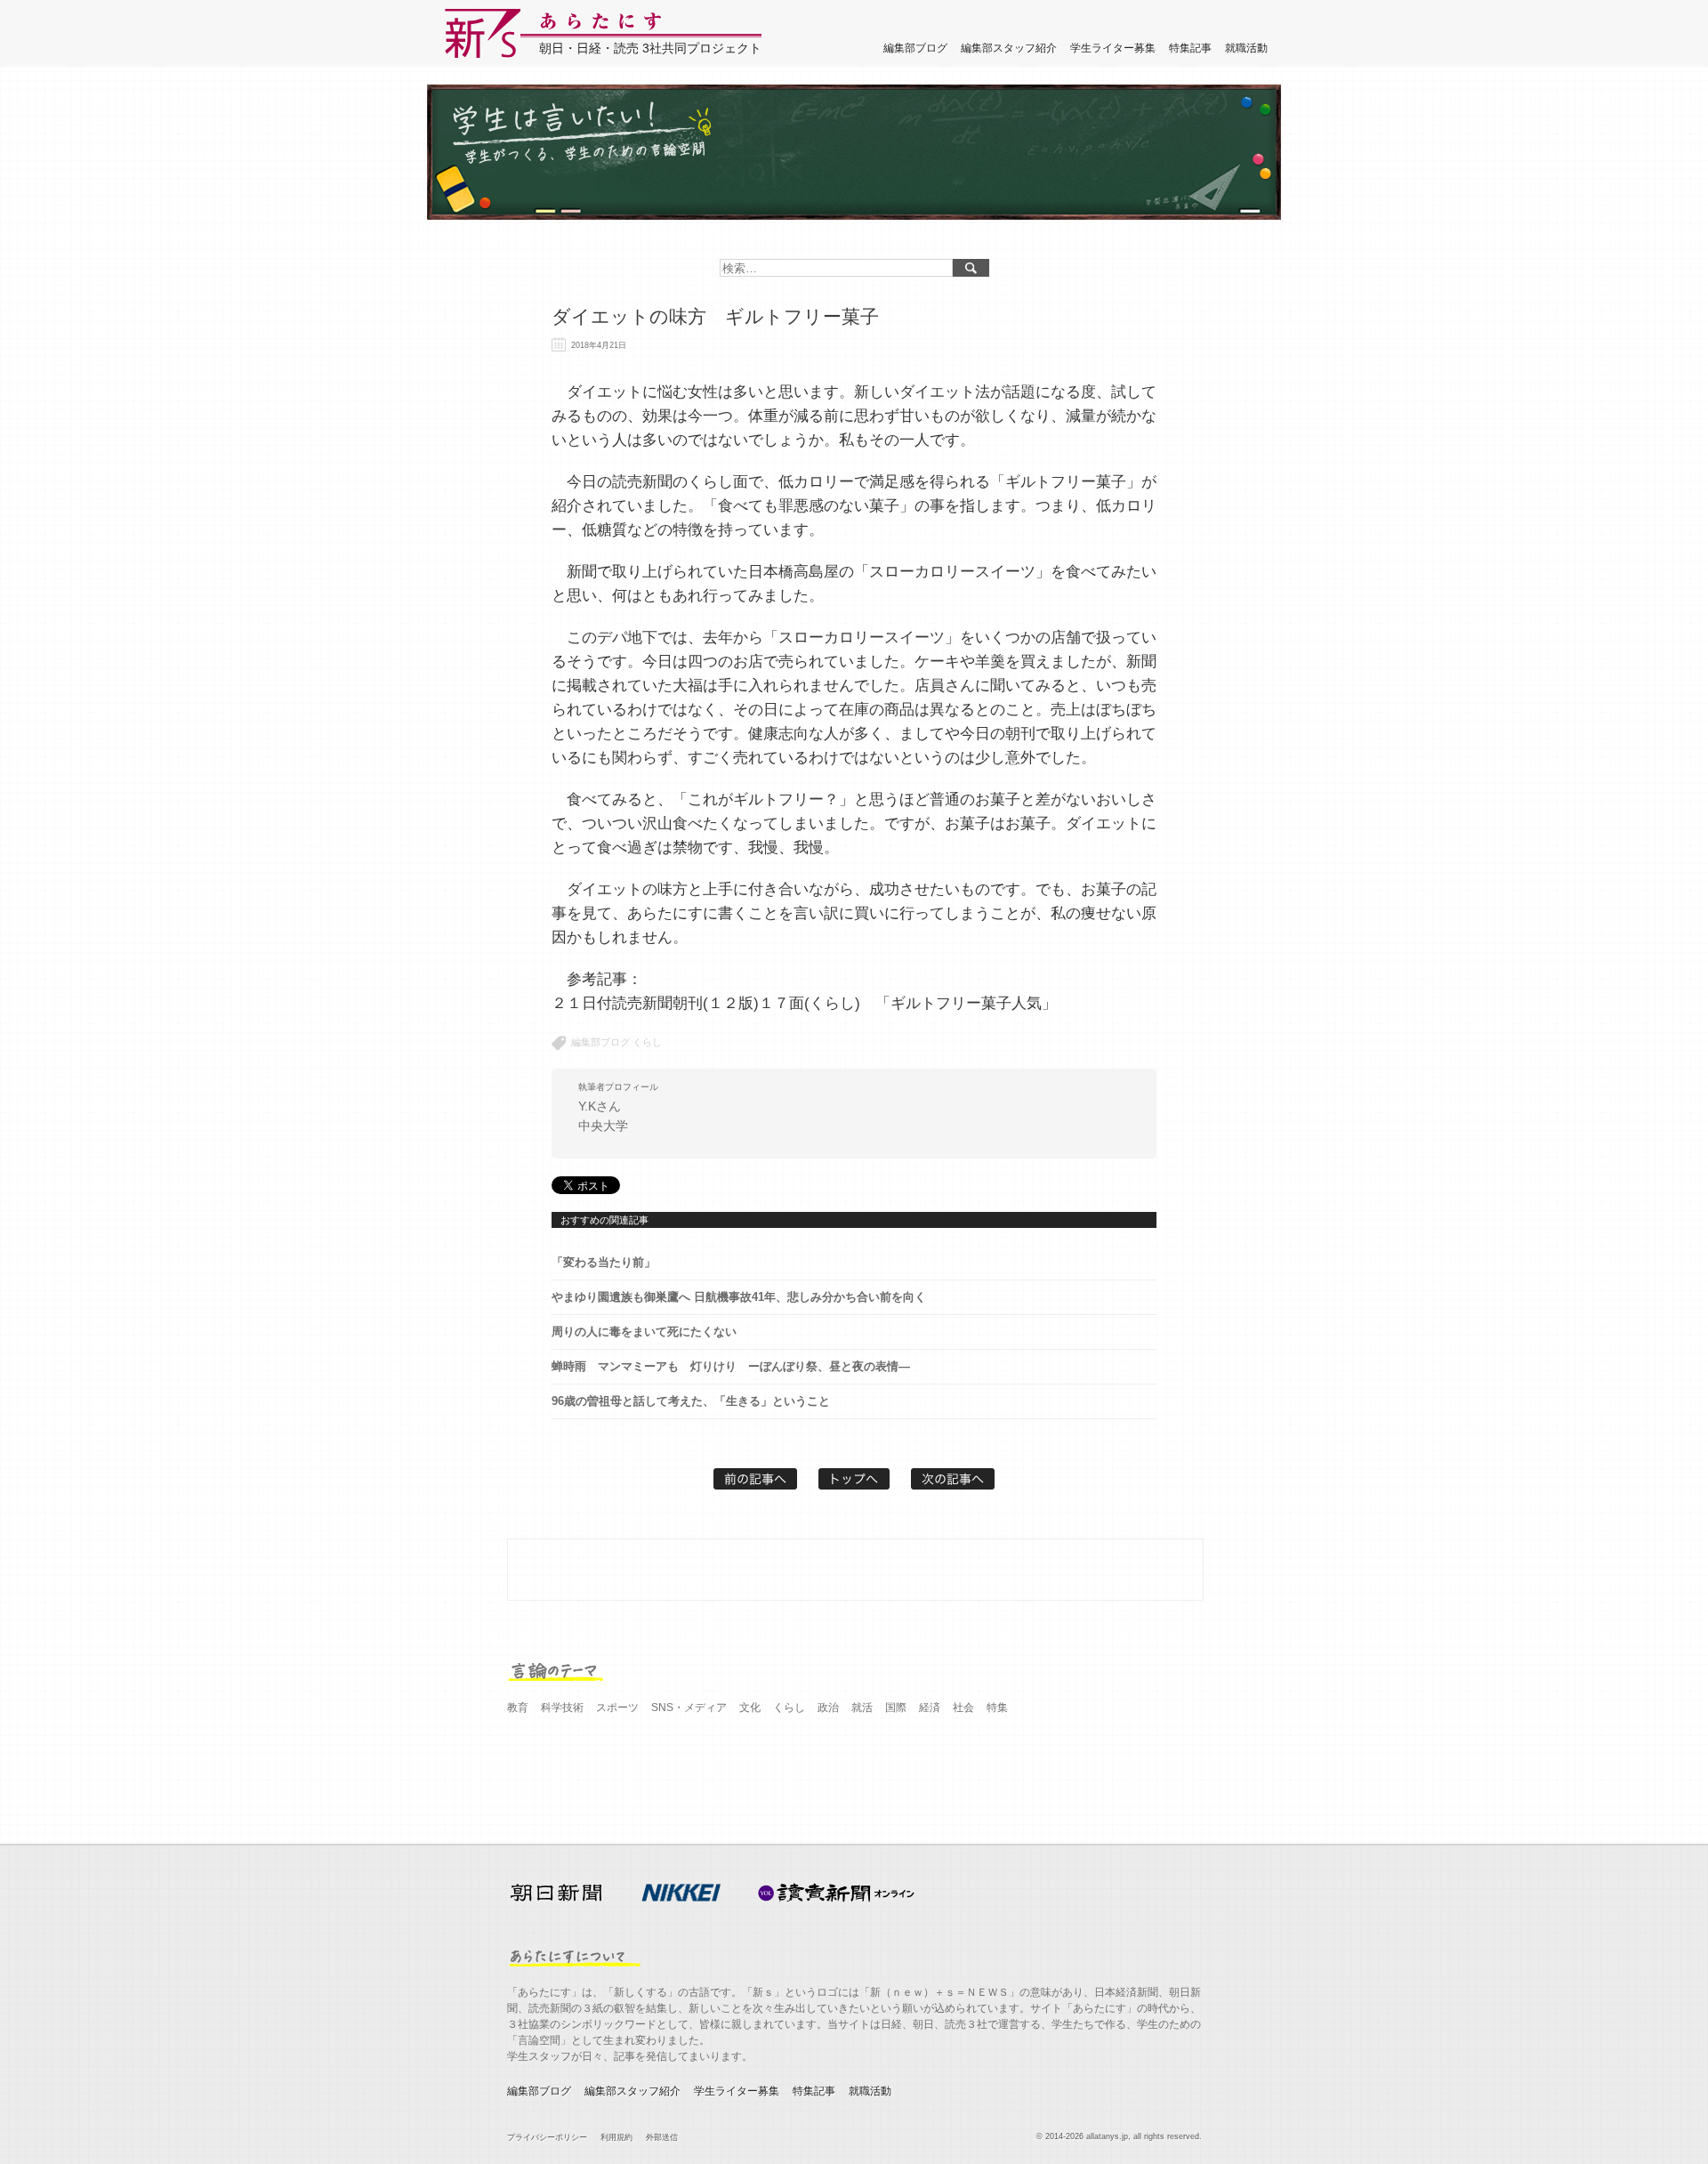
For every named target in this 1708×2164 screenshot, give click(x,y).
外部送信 (662, 2137)
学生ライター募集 (1113, 48)
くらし (647, 1042)
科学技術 (562, 1708)
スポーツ (617, 1708)
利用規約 (616, 2137)
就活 (862, 1708)
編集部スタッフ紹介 (1009, 48)
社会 (963, 1708)
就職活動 (1246, 48)
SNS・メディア (689, 1708)
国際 (896, 1708)
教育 (518, 1708)
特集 (997, 1708)
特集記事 (1190, 48)
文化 (750, 1708)
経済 (930, 1708)
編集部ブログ (915, 48)
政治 (828, 1708)
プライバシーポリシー (547, 2137)
